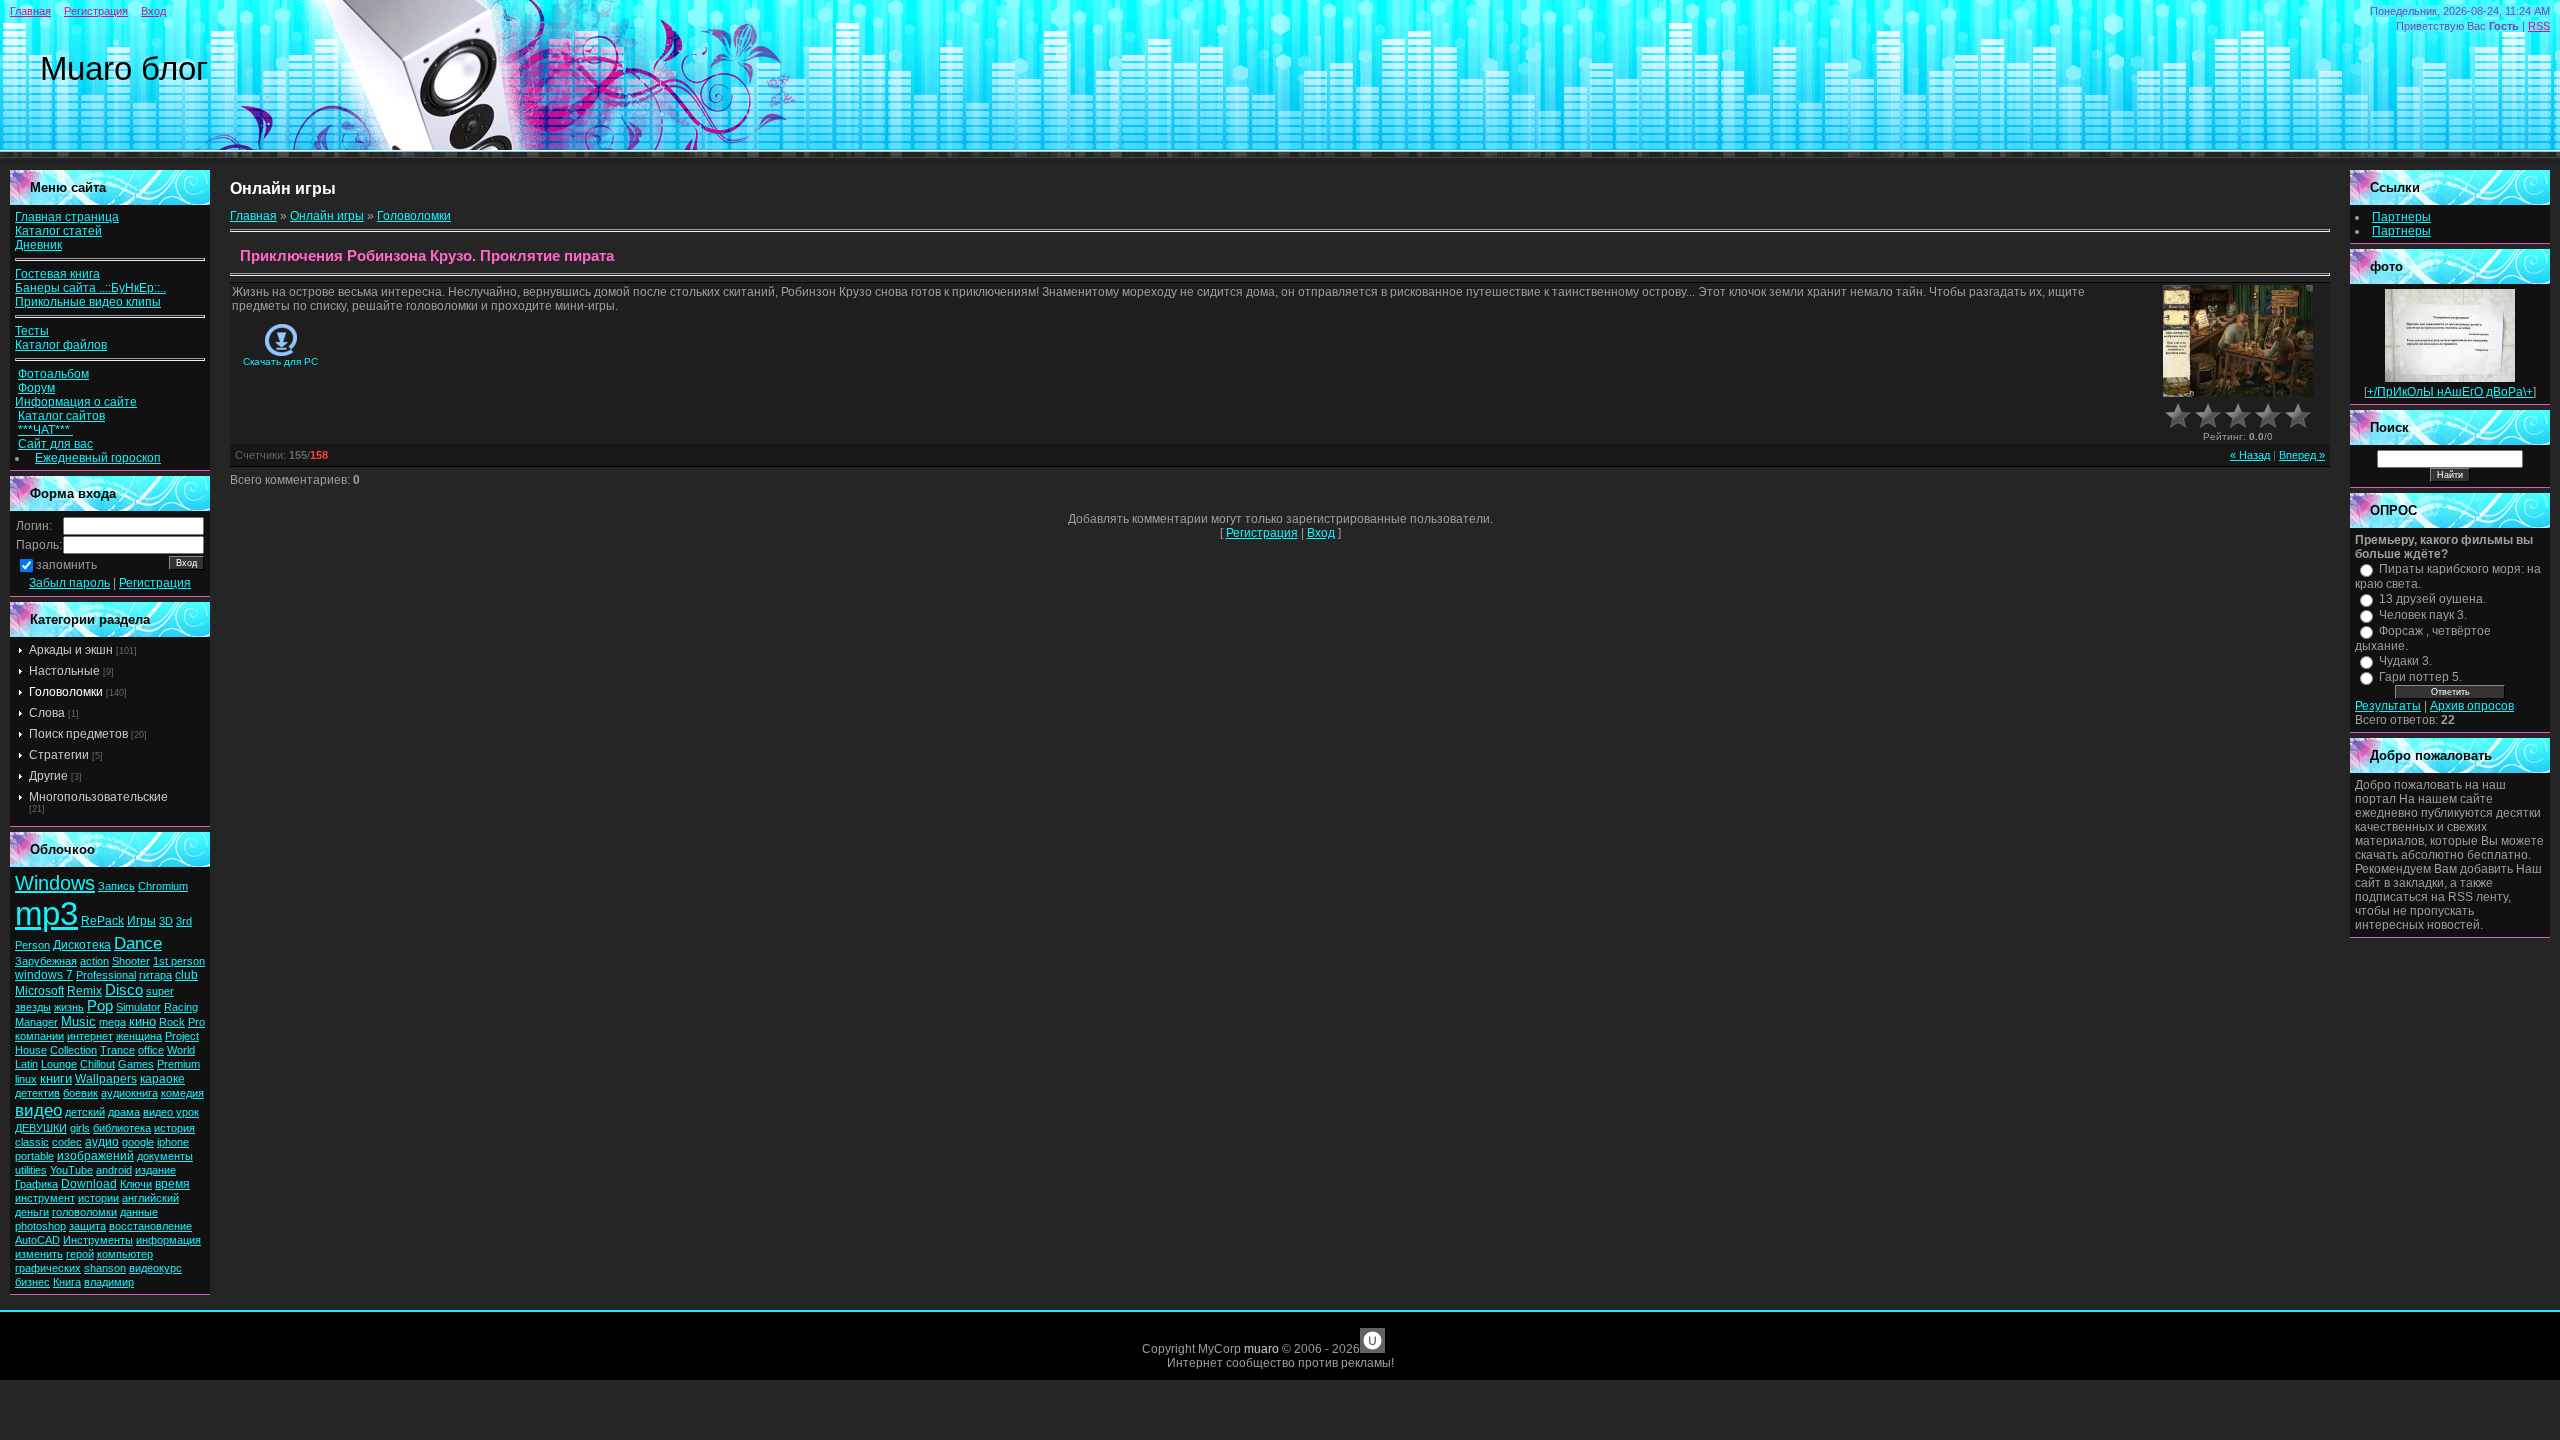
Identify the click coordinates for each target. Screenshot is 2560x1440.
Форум (36, 388)
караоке (162, 1079)
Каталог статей (58, 231)
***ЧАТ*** (45, 430)
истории (98, 1198)
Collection (73, 1050)
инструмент (45, 1198)
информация (168, 1240)
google (138, 1142)
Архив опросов (2472, 706)
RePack (102, 921)
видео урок (171, 1112)
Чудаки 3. (2405, 661)
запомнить (66, 565)
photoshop (40, 1226)
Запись (116, 886)
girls (80, 1128)
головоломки (84, 1212)
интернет (90, 1036)
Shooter (131, 961)
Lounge (59, 1064)
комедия (182, 1093)
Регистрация (96, 11)
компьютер (125, 1254)
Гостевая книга (57, 274)
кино (142, 1021)
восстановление (150, 1226)
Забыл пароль (69, 583)
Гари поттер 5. (2420, 677)
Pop (100, 1006)
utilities (31, 1170)
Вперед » (2302, 455)
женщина (139, 1036)
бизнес (32, 1282)
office (151, 1050)
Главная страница (67, 217)
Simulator (138, 1007)
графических (48, 1268)
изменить (39, 1254)
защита (87, 1226)
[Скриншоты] (2238, 341)
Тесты (32, 331)
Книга (67, 1282)
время (172, 1184)
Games (136, 1064)
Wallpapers (106, 1079)
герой (80, 1254)
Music (78, 1021)
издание (155, 1170)
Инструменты (98, 1240)
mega (112, 1022)
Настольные (64, 671)
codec (67, 1142)
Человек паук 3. (2423, 615)
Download (89, 1184)
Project (182, 1036)
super (160, 991)
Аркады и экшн (71, 650)
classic (32, 1142)
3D (166, 921)
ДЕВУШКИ (41, 1128)
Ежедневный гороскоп (98, 458)
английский (150, 1198)
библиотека (122, 1128)
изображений (95, 1156)
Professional (106, 975)
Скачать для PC (280, 361)
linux (26, 1079)
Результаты (2388, 706)
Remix (84, 991)
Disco (124, 990)
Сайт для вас (55, 444)
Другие (48, 776)
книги (56, 1078)
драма (124, 1112)
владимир (109, 1282)
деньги (32, 1212)
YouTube (71, 1170)
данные (139, 1212)
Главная (30, 11)
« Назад (2250, 455)
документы (165, 1156)
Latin (26, 1064)
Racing (181, 1007)
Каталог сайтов (61, 416)
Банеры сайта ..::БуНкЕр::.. (90, 288)
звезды (33, 1007)
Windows (55, 883)
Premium (178, 1064)
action (94, 961)
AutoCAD (37, 1240)
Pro (196, 1022)
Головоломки (66, 692)
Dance (138, 943)
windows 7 (44, 975)
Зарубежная (46, 961)
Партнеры (2401, 217)
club (186, 975)
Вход (153, 11)
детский (85, 1112)
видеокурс (155, 1268)
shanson (105, 1268)
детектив (37, 1093)
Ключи (136, 1184)
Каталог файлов (61, 345)
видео (38, 1110)
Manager (36, 1022)
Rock (172, 1022)
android (114, 1170)
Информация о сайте (76, 402)
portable (34, 1156)
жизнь (69, 1007)
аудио (102, 1142)
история (174, 1128)
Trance (117, 1050)
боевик (80, 1093)
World (181, 1050)
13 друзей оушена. (2432, 599)
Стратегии (59, 755)
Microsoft (39, 991)
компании (39, 1036)
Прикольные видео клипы (88, 302)
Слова (47, 713)
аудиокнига (129, 1093)
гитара (155, 975)
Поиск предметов (78, 734)
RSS (2539, 26)
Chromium (163, 886)
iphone (173, 1142)
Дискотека (82, 945)
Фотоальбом (53, 374)
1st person (179, 961)
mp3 (46, 913)
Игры (141, 921)
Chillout (97, 1064)
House (31, 1050)
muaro (1261, 1349)
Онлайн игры (327, 216)
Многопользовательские (98, 797)
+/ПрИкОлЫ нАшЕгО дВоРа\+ (2450, 392)
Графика (36, 1184)
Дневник (38, 245)
